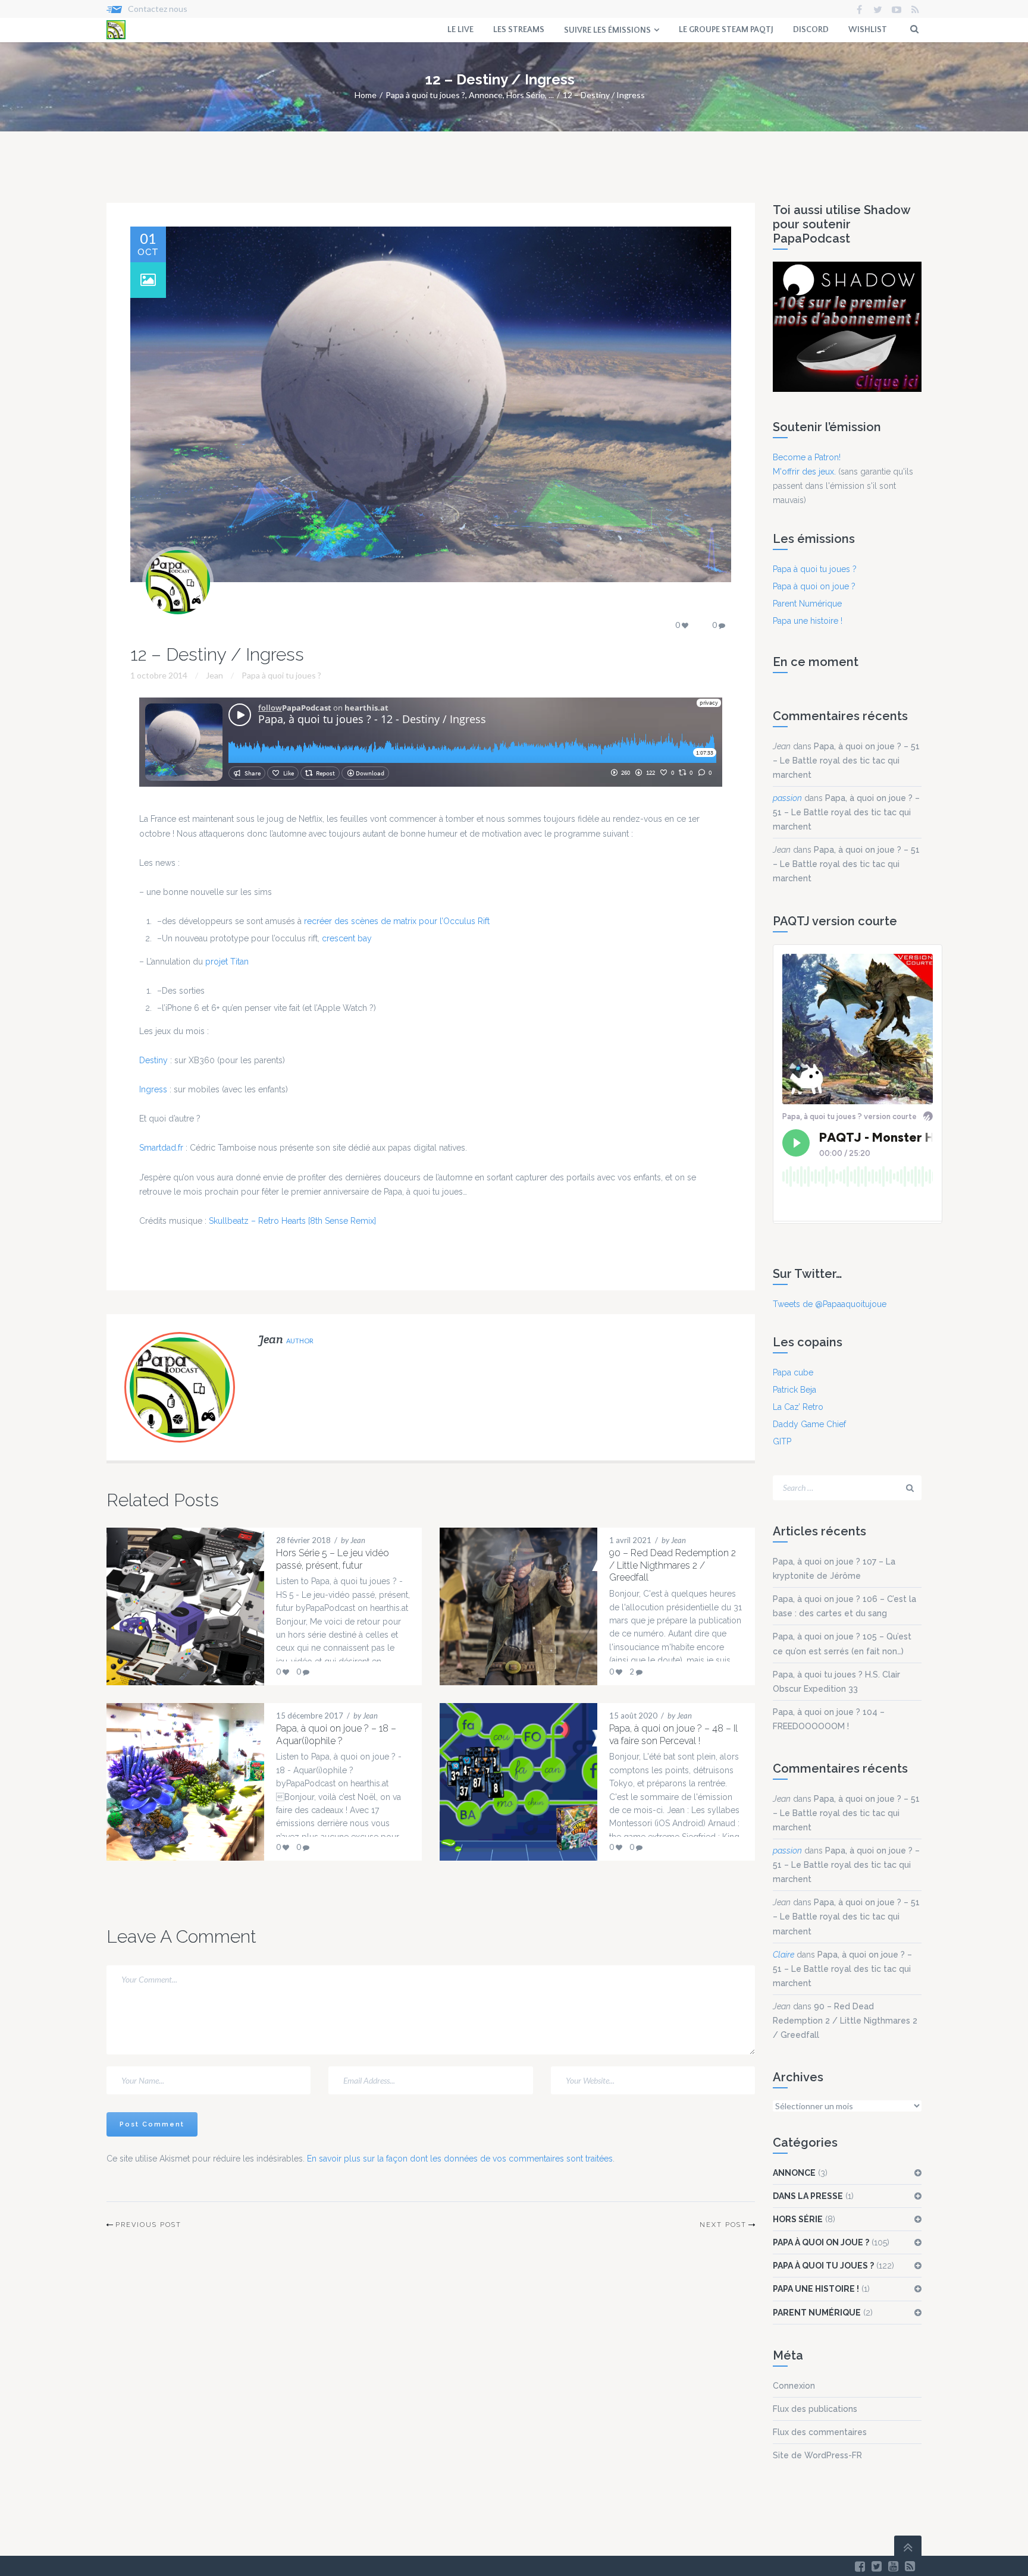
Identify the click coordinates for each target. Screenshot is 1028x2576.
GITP (782, 1441)
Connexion (794, 2386)
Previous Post (148, 2225)
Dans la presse (808, 2196)
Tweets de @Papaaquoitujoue (830, 1304)
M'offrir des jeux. (804, 472)
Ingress (153, 1089)
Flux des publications (815, 2409)
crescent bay (347, 938)
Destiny (153, 1060)
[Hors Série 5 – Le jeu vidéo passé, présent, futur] (174, 1606)
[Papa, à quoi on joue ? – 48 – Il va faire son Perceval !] (507, 1782)
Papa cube (793, 1372)
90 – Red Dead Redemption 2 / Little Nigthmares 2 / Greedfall (845, 2021)
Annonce (486, 95)
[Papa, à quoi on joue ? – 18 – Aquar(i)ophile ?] (174, 1782)
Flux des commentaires (820, 2432)
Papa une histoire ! (808, 621)
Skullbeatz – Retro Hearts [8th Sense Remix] (292, 1221)
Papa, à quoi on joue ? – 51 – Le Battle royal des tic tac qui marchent (846, 761)
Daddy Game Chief (809, 1424)
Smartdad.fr (161, 1148)
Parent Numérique (807, 604)
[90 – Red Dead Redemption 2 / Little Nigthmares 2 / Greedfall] (507, 1606)
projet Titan (227, 962)
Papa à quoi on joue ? (814, 586)
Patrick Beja (794, 1390)
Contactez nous (158, 9)
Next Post (723, 2225)
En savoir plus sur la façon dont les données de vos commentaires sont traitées (460, 2159)
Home (366, 95)
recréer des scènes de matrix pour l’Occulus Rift (397, 921)
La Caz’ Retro (798, 1407)
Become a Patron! (807, 457)
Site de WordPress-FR (817, 2455)
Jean (782, 746)
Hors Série (526, 95)
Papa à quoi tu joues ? (425, 95)
